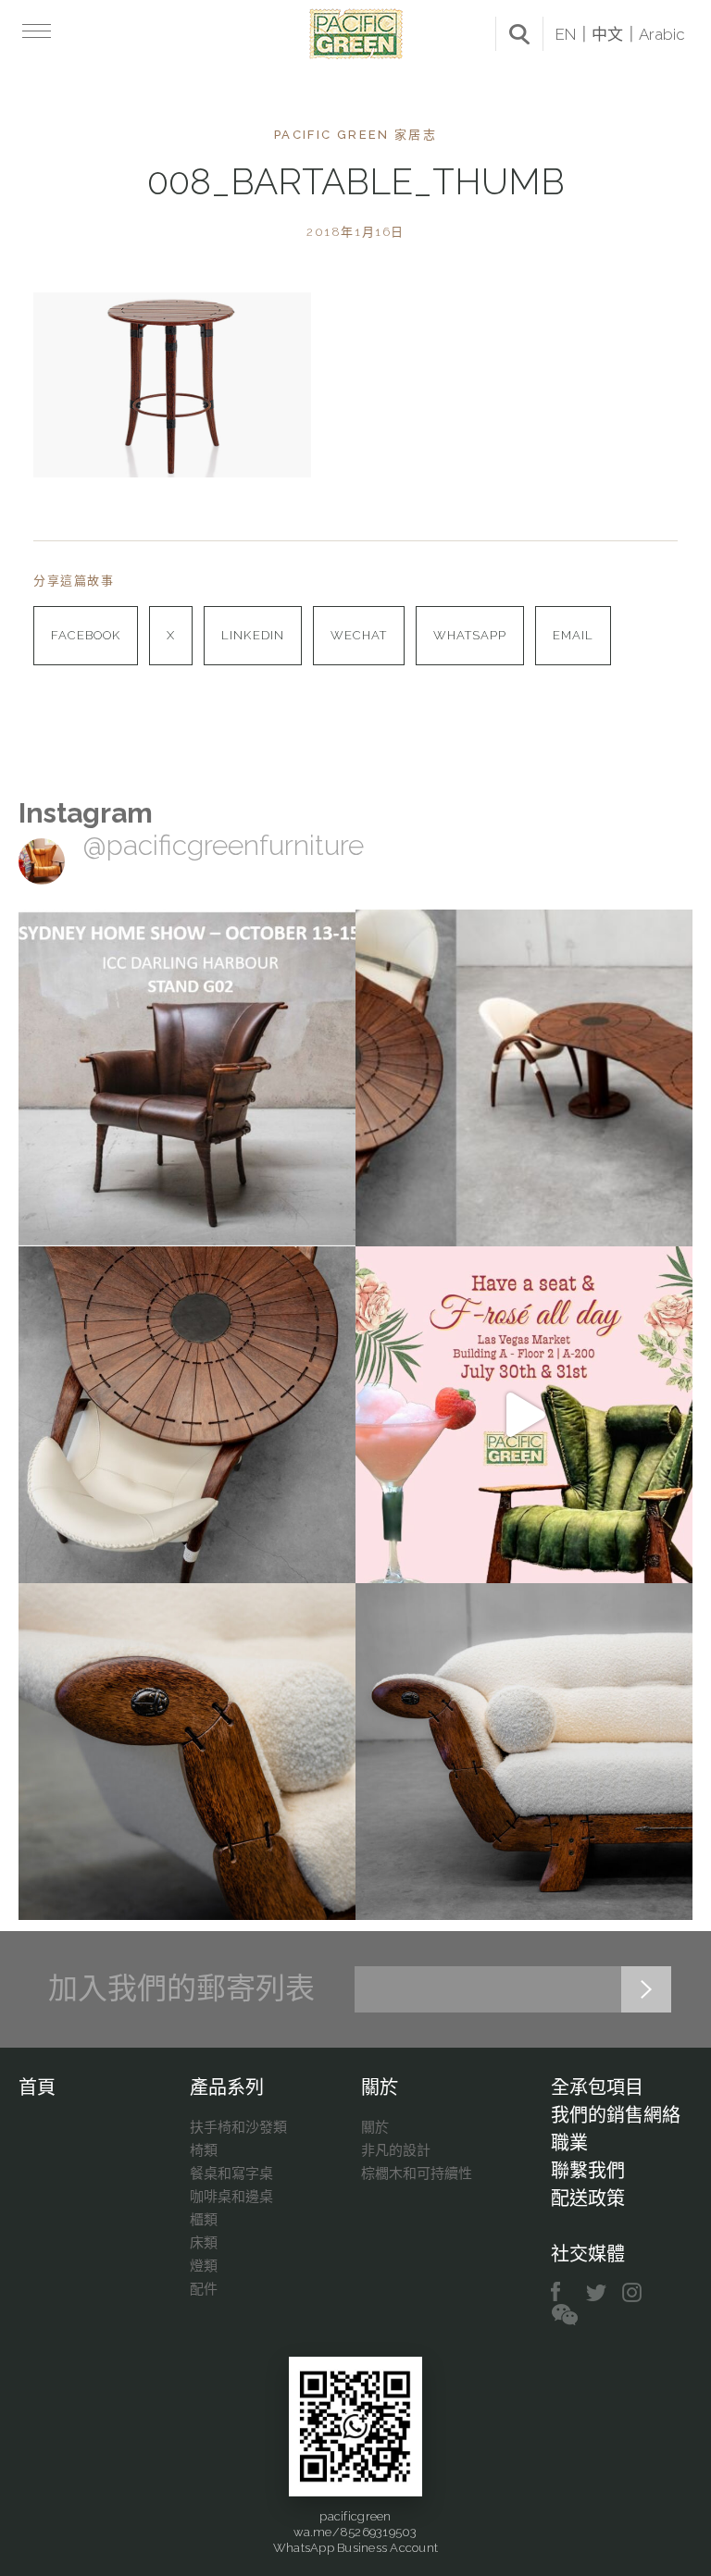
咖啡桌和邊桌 (231, 2197)
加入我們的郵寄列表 (181, 1988)
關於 (380, 2087)
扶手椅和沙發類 (238, 2127)
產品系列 (227, 2087)
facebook (562, 2292)
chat (565, 2316)
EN (566, 34)
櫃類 (204, 2220)
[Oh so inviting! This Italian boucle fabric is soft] (524, 1752)
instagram (633, 2292)
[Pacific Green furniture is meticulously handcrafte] (187, 1752)
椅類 (204, 2150)
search (519, 34)
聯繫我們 (588, 2171)
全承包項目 (597, 2087)
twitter (598, 2292)
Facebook (86, 635)
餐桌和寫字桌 (231, 2173)
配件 (204, 2289)
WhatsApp (470, 635)
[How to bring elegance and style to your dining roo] (524, 1078)
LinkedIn (252, 635)
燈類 (204, 2266)
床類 (204, 2243)
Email (573, 635)
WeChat (359, 635)
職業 (569, 2143)
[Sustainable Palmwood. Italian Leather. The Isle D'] (187, 1415)
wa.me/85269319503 (355, 2532)
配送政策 (588, 2198)
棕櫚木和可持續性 (417, 2173)
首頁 (37, 2087)
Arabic (662, 34)
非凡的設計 (396, 2150)
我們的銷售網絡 (616, 2115)
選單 (35, 31)
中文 (607, 34)
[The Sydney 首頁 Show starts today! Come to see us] (187, 1078)
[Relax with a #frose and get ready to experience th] (524, 1415)
